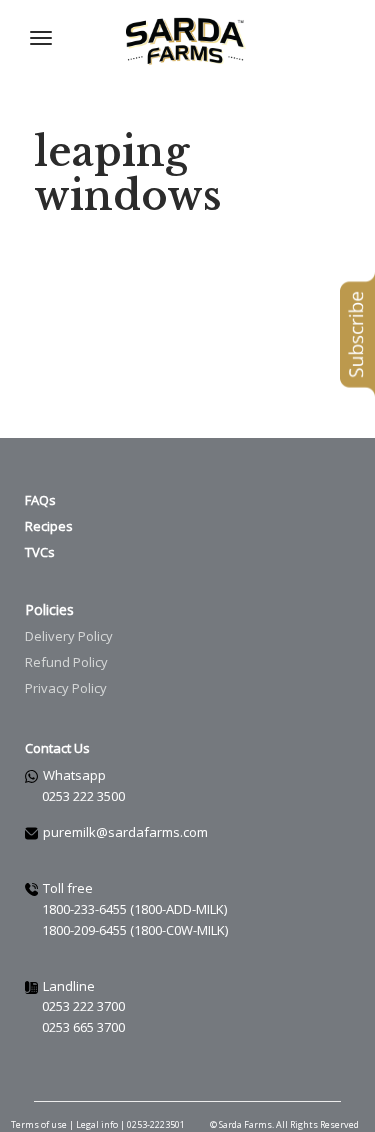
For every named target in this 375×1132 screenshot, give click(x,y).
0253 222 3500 (83, 796)
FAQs (40, 500)
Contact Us (57, 748)
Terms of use (39, 1124)
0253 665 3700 (83, 1027)
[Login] (303, 39)
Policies (49, 609)
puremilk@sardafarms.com (125, 832)
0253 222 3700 (83, 1006)
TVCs (40, 552)
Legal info (98, 1124)
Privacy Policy (66, 688)
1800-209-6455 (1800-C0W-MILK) (135, 930)
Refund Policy (66, 662)
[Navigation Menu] (41, 38)
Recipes (49, 526)
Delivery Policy (69, 636)
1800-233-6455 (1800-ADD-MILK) (134, 909)
